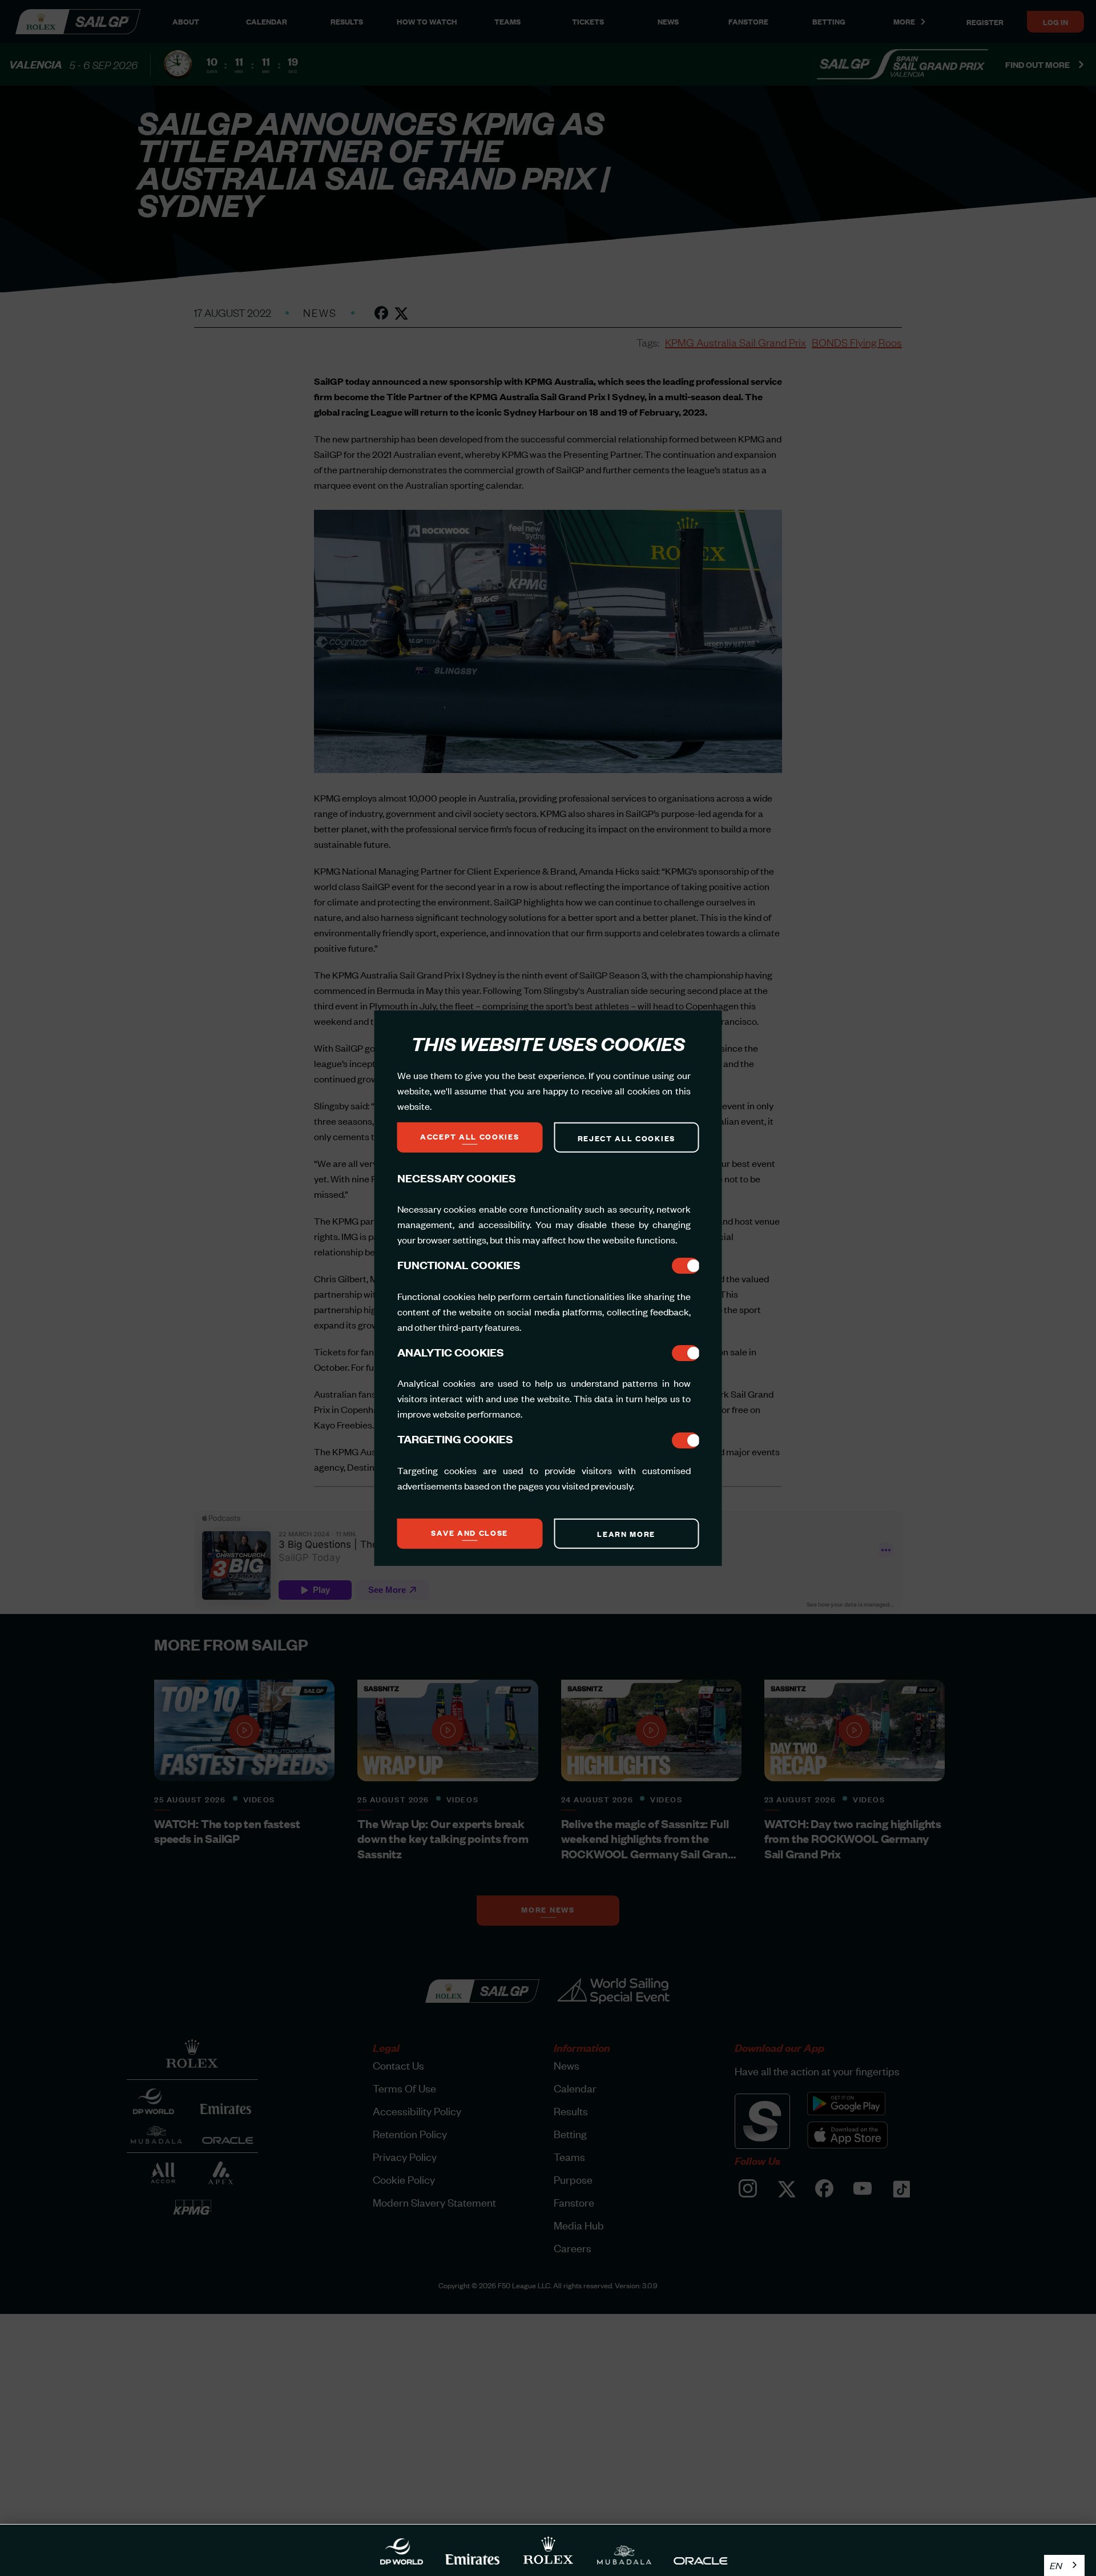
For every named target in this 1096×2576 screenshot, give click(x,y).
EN (1056, 2565)
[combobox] (1064, 2565)
